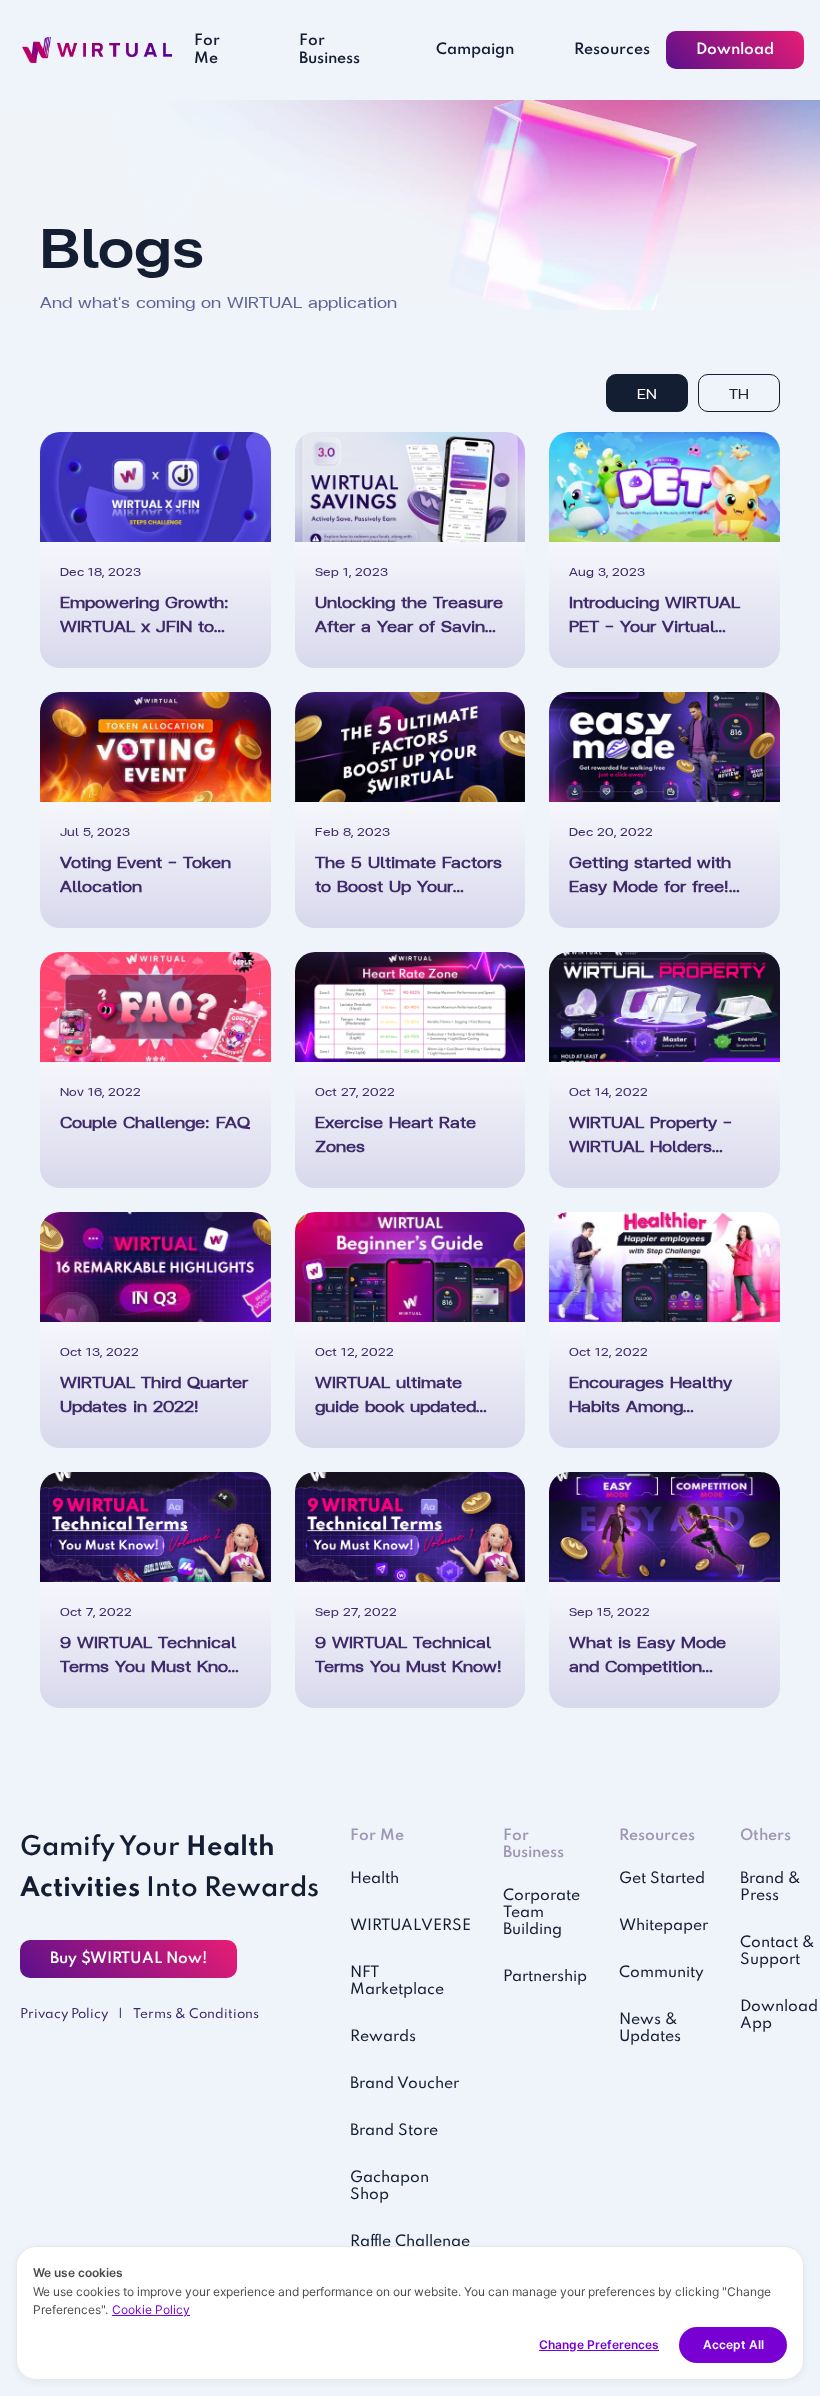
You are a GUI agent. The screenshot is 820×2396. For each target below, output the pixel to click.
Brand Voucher (404, 2084)
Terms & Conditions (196, 2014)
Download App (779, 2015)
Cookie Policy (151, 2309)
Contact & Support (777, 1951)
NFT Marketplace (397, 1981)
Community (661, 1973)
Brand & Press (770, 1887)
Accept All (733, 2344)
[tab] (647, 393)
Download (735, 50)
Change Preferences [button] (599, 2344)
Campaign (475, 50)
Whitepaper (663, 1926)
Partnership (545, 1977)
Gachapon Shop (389, 2186)
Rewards (383, 2037)
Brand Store (394, 2131)
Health (374, 1879)
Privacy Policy (64, 2014)
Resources (612, 50)
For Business (329, 50)
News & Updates (650, 2028)
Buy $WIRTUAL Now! (128, 1959)
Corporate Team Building (541, 1913)
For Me (207, 50)
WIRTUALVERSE (410, 1926)
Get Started (662, 1879)
